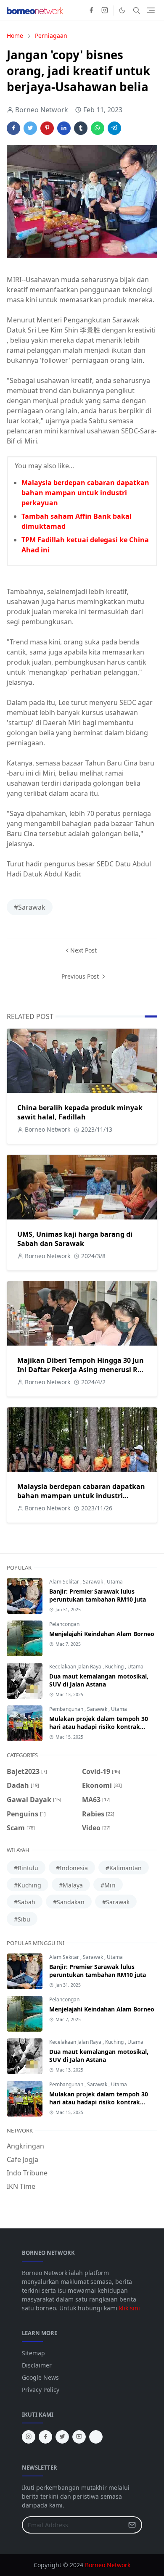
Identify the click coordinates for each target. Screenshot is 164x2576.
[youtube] (79, 2437)
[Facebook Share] (13, 128)
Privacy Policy (41, 2390)
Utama (115, 1582)
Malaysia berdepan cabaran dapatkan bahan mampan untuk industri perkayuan (85, 493)
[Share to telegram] (114, 128)
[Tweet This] (30, 128)
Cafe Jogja (22, 2159)
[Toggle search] (137, 11)
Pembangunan (67, 1709)
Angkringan (25, 2146)
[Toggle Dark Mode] (122, 10)
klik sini (130, 2308)
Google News (40, 2377)
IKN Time (21, 2186)
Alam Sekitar (65, 1582)
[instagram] (105, 11)
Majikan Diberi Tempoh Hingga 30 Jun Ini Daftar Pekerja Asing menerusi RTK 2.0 (82, 1370)
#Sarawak (30, 907)
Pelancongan (64, 1624)
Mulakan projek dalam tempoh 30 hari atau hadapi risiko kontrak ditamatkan (99, 1727)
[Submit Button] (132, 2525)
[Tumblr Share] (81, 128)
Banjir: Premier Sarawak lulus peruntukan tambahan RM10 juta (98, 1595)
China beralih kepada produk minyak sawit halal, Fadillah (80, 1112)
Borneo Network (108, 2565)
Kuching (115, 1667)
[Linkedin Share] (64, 128)
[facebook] (91, 11)
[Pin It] (47, 128)
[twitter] (62, 2437)
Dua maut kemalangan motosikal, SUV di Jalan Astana (99, 1680)
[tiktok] (96, 2437)
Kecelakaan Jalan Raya (76, 1667)
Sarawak (94, 1582)
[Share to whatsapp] (98, 128)
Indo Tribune (27, 2173)
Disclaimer (37, 2365)
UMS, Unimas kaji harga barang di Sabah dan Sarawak (75, 1239)
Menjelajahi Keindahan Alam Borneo (102, 1634)
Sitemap (33, 2353)
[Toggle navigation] (151, 10)
